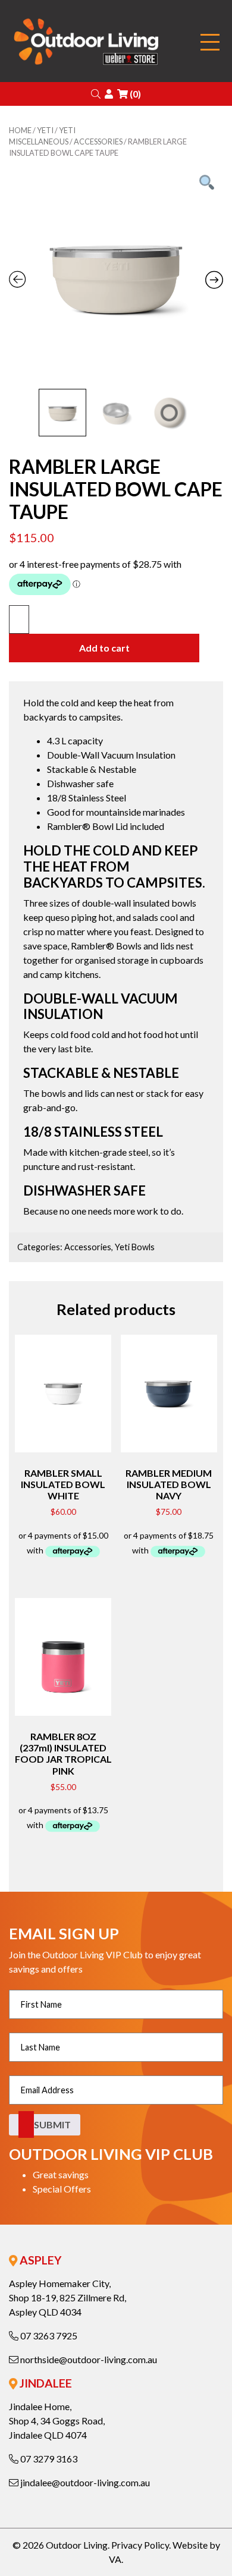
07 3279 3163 (48, 2459)
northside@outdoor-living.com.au (88, 2359)
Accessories (98, 141)
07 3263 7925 (48, 2336)
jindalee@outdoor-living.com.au (84, 2482)
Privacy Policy (140, 2545)
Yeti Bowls (135, 1247)
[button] (96, 94)
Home (20, 130)
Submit (52, 2124)
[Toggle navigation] (210, 43)
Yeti (45, 130)
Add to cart (104, 648)
